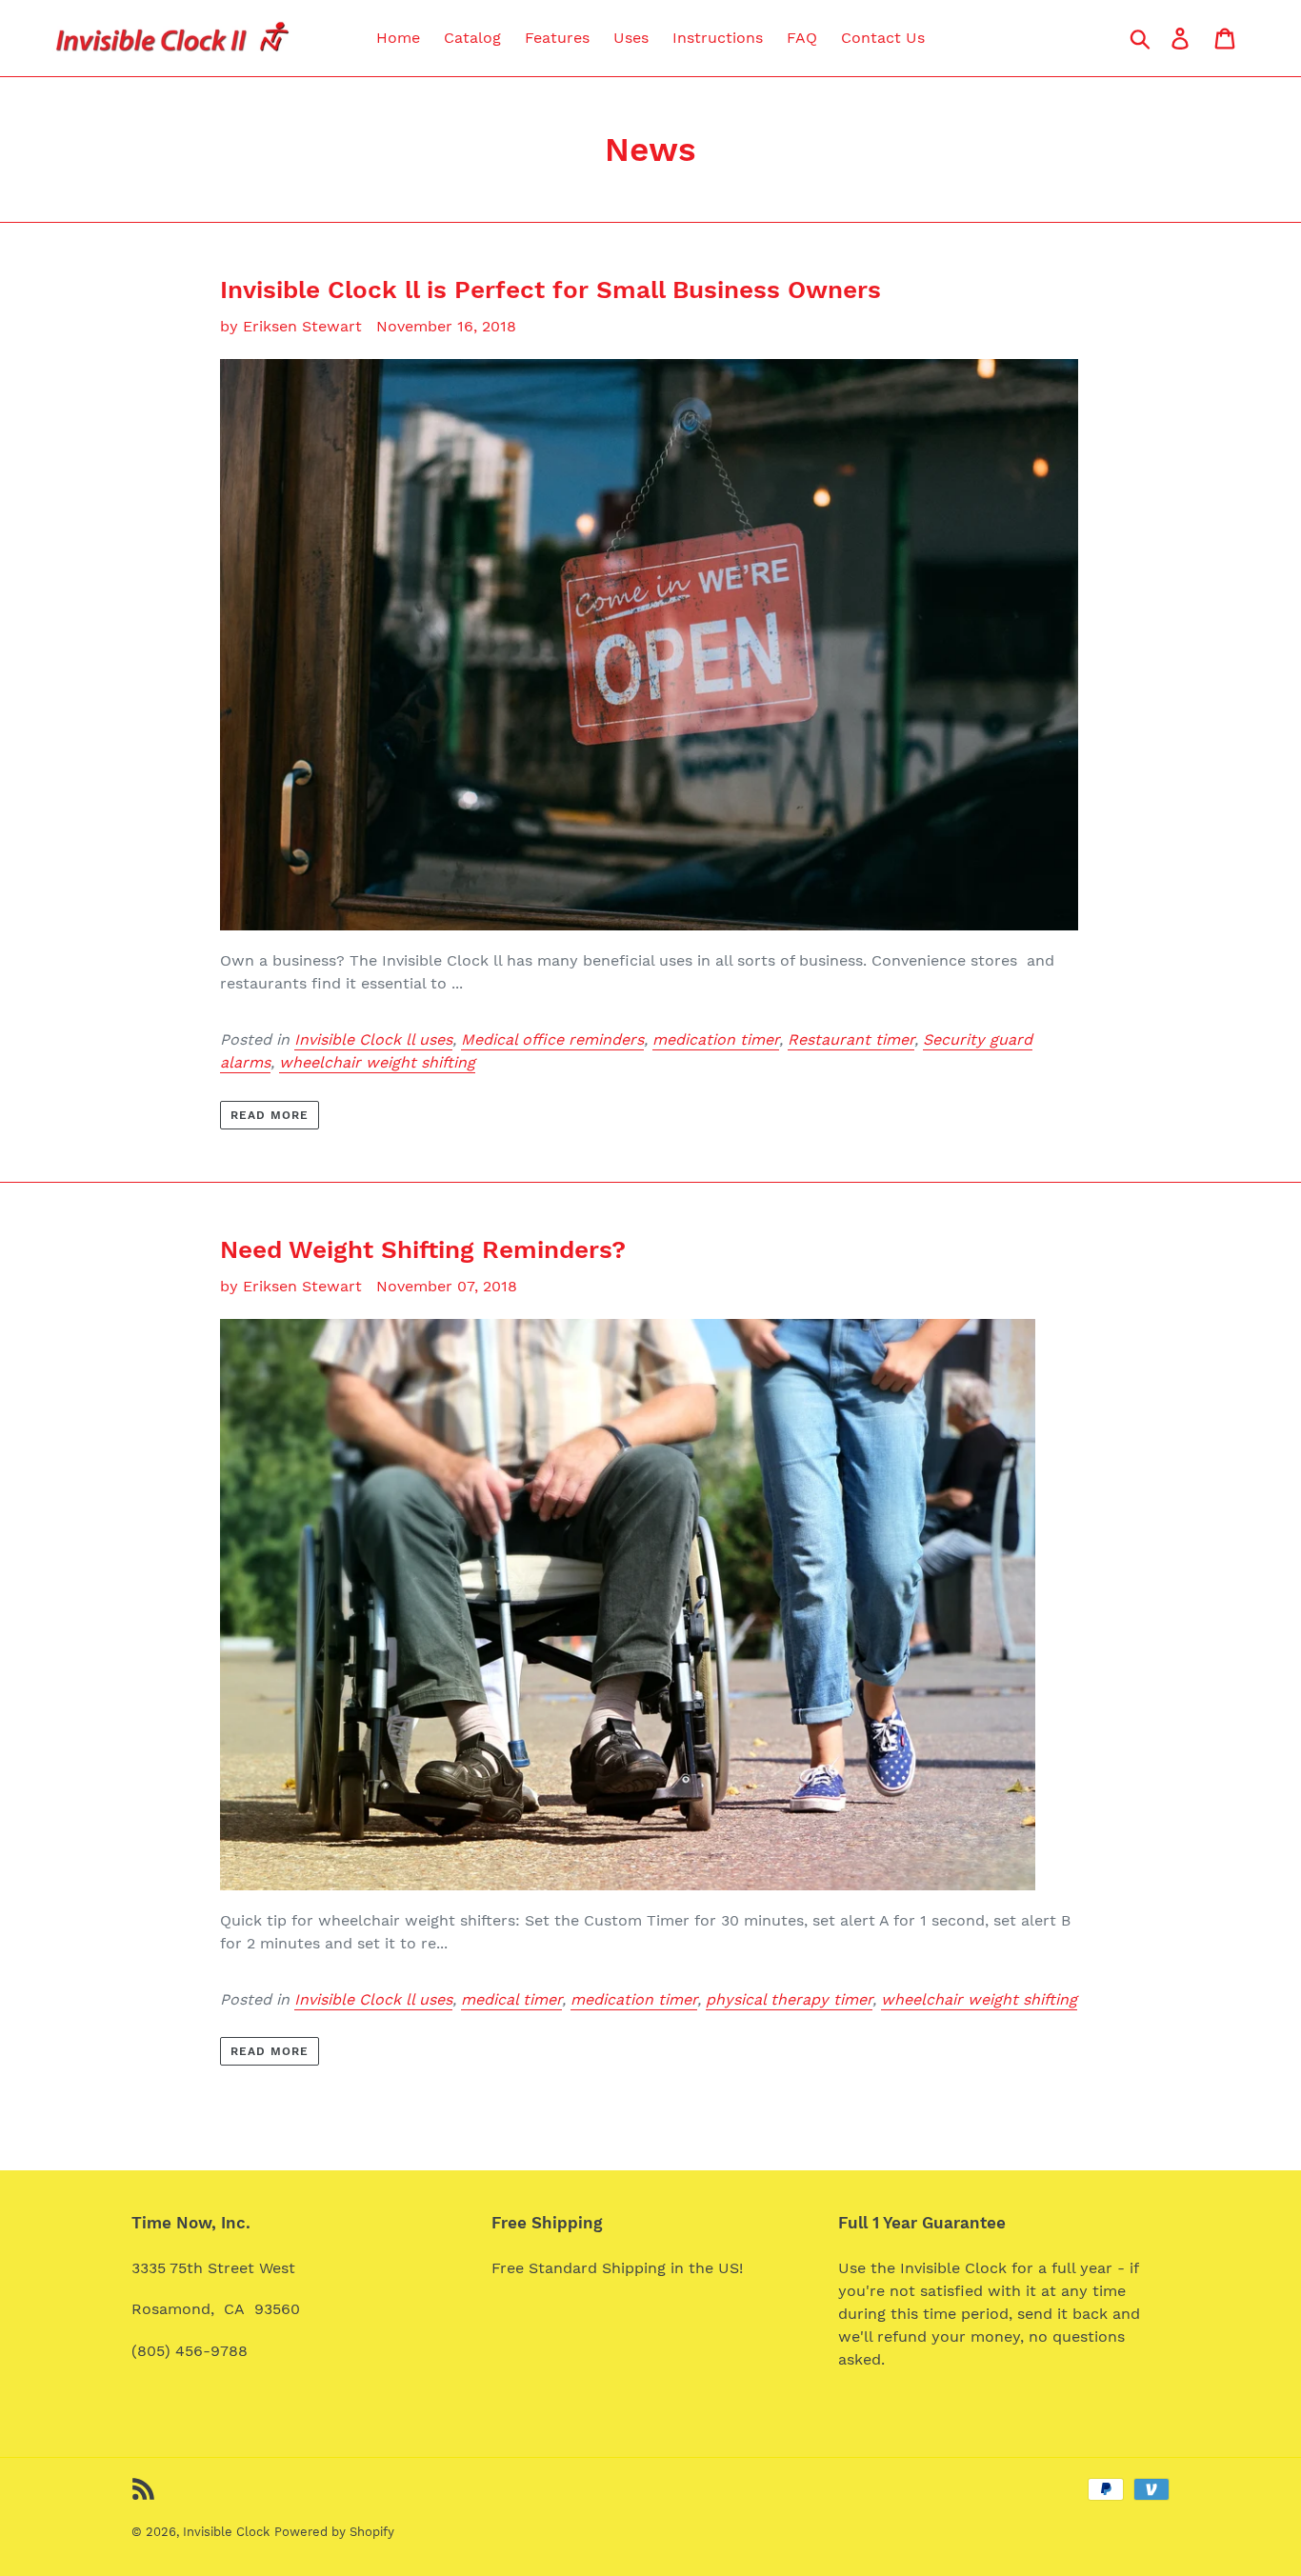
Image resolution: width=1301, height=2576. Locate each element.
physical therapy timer (789, 1999)
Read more (270, 1115)
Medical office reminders (552, 1039)
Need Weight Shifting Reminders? (423, 1249)
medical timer (511, 1999)
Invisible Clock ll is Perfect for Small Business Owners (550, 290)
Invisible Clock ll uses (373, 1039)
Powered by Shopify (334, 2532)
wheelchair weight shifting (377, 1062)
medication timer (716, 1039)
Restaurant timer (851, 1039)
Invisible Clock (226, 2532)
